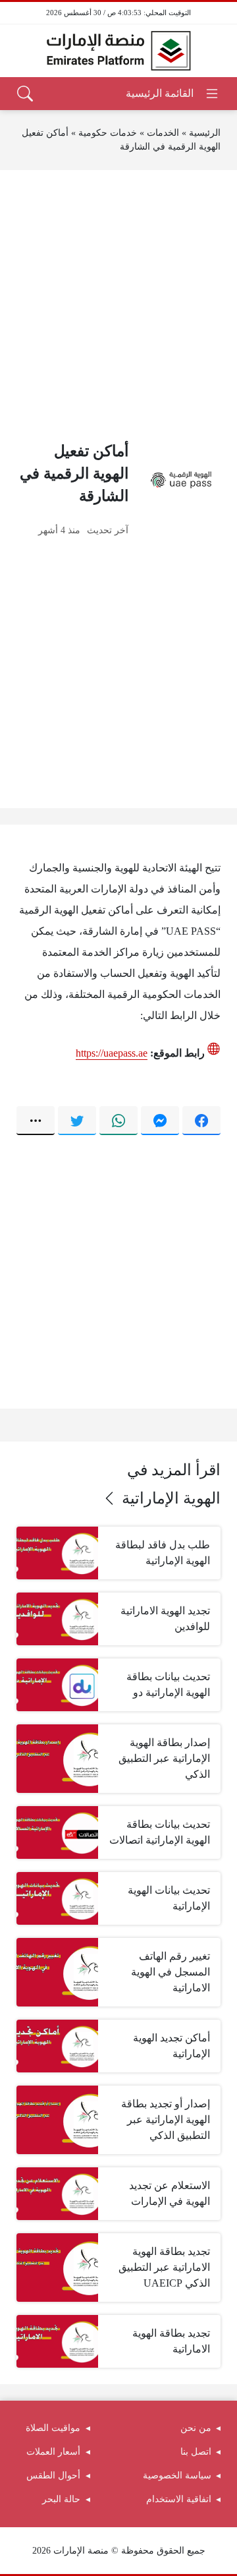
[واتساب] (118, 1121)
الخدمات (163, 133)
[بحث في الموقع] (25, 94)
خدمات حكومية (108, 133)
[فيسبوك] (201, 1121)
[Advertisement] (118, 305)
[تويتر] (77, 1121)
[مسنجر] (160, 1121)
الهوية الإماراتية (171, 1498)
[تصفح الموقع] (173, 94)
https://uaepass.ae (112, 1053)
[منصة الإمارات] (118, 51)
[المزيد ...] (36, 1121)
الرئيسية (205, 133)
